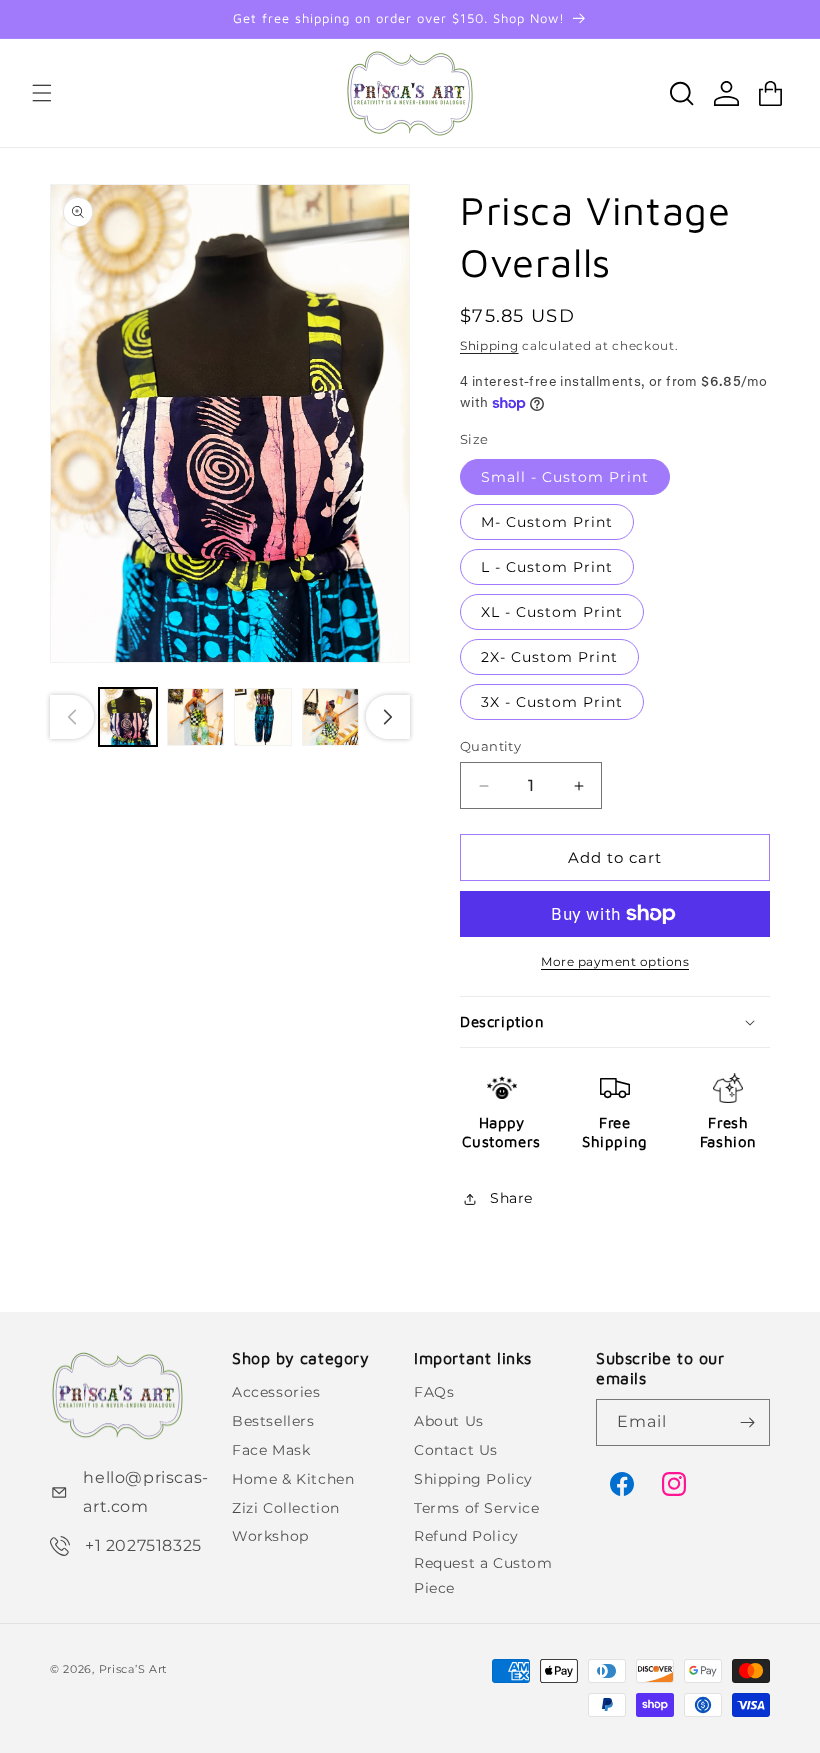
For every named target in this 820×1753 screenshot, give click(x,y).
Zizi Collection (286, 1508)
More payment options (615, 961)
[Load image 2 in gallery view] (196, 717)
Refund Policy (466, 1536)
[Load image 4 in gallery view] (331, 717)
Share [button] (511, 1198)
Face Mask (271, 1450)
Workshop (270, 1536)
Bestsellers (273, 1421)
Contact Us (456, 1450)
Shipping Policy (473, 1479)
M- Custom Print (547, 522)
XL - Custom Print (552, 612)
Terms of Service (477, 1508)
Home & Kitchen (293, 1479)
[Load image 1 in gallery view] (128, 717)
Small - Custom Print (565, 477)
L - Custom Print (547, 567)
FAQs (434, 1392)
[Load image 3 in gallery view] (263, 717)
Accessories (276, 1392)
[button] (42, 93)
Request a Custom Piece (483, 1575)
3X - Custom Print (552, 702)
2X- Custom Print (549, 657)
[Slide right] (388, 717)
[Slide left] (72, 717)
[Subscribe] (747, 1422)
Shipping (489, 345)
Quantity (490, 746)
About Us (449, 1421)
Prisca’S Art (133, 1669)
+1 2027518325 (143, 1545)
